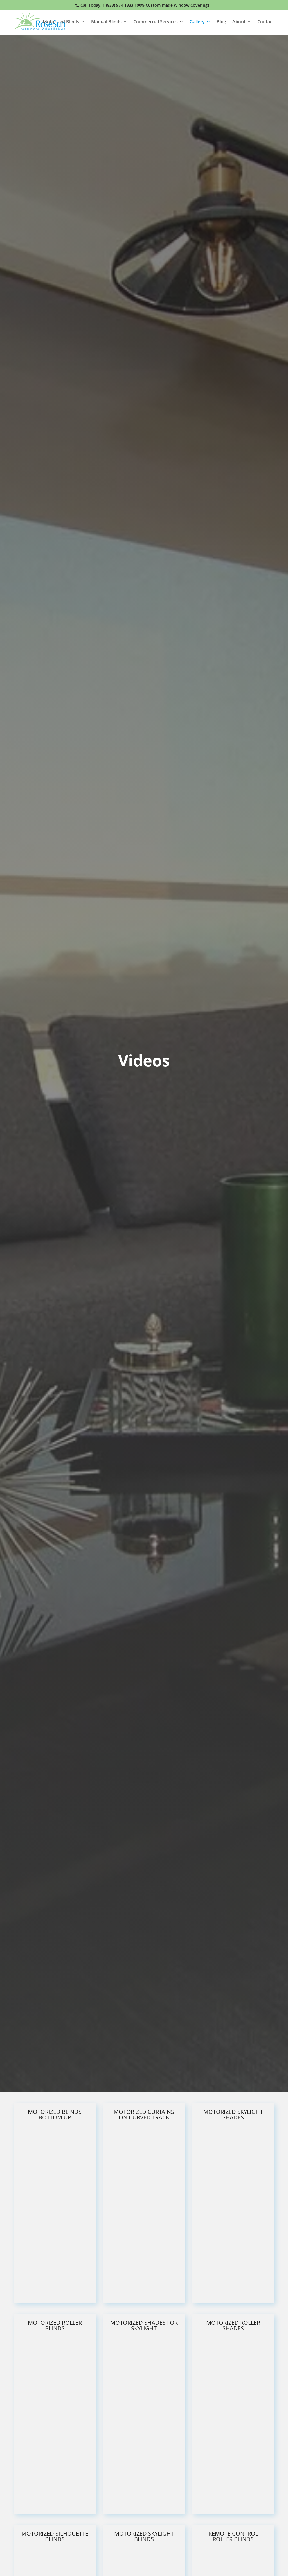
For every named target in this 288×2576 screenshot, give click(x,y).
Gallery (197, 22)
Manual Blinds (106, 22)
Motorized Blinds (61, 22)
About (239, 22)
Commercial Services (156, 22)
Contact (266, 22)
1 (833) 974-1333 (118, 5)
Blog (221, 22)
